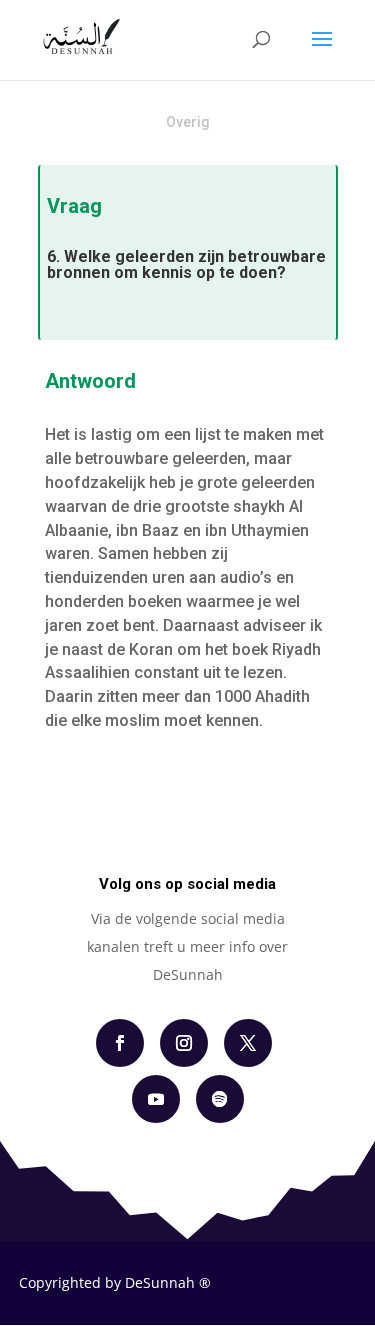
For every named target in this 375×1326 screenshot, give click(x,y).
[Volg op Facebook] (120, 1043)
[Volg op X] (248, 1043)
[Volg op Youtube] (156, 1099)
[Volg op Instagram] (184, 1043)
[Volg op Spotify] (220, 1099)
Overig (188, 122)
